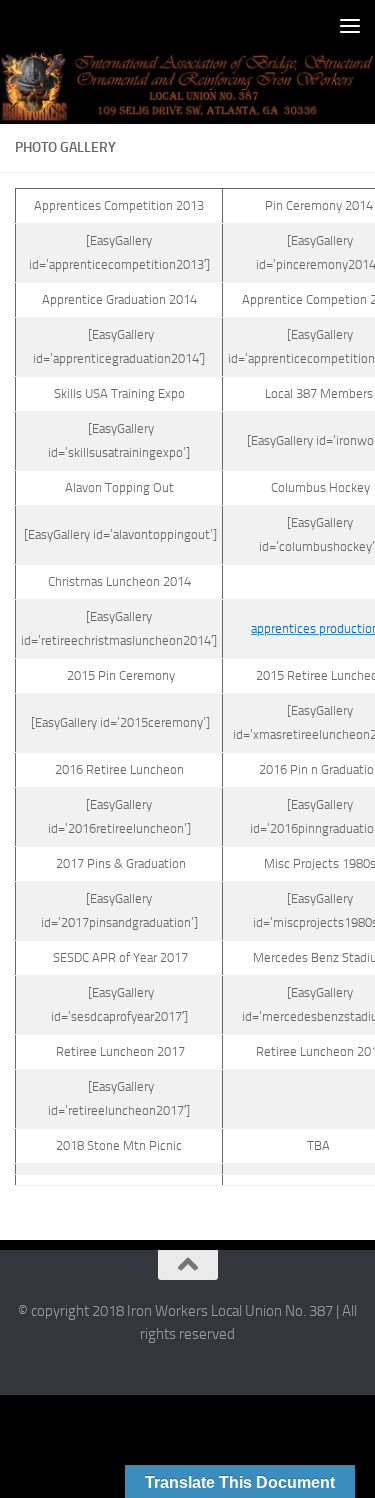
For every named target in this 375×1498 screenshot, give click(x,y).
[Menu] (350, 25)
